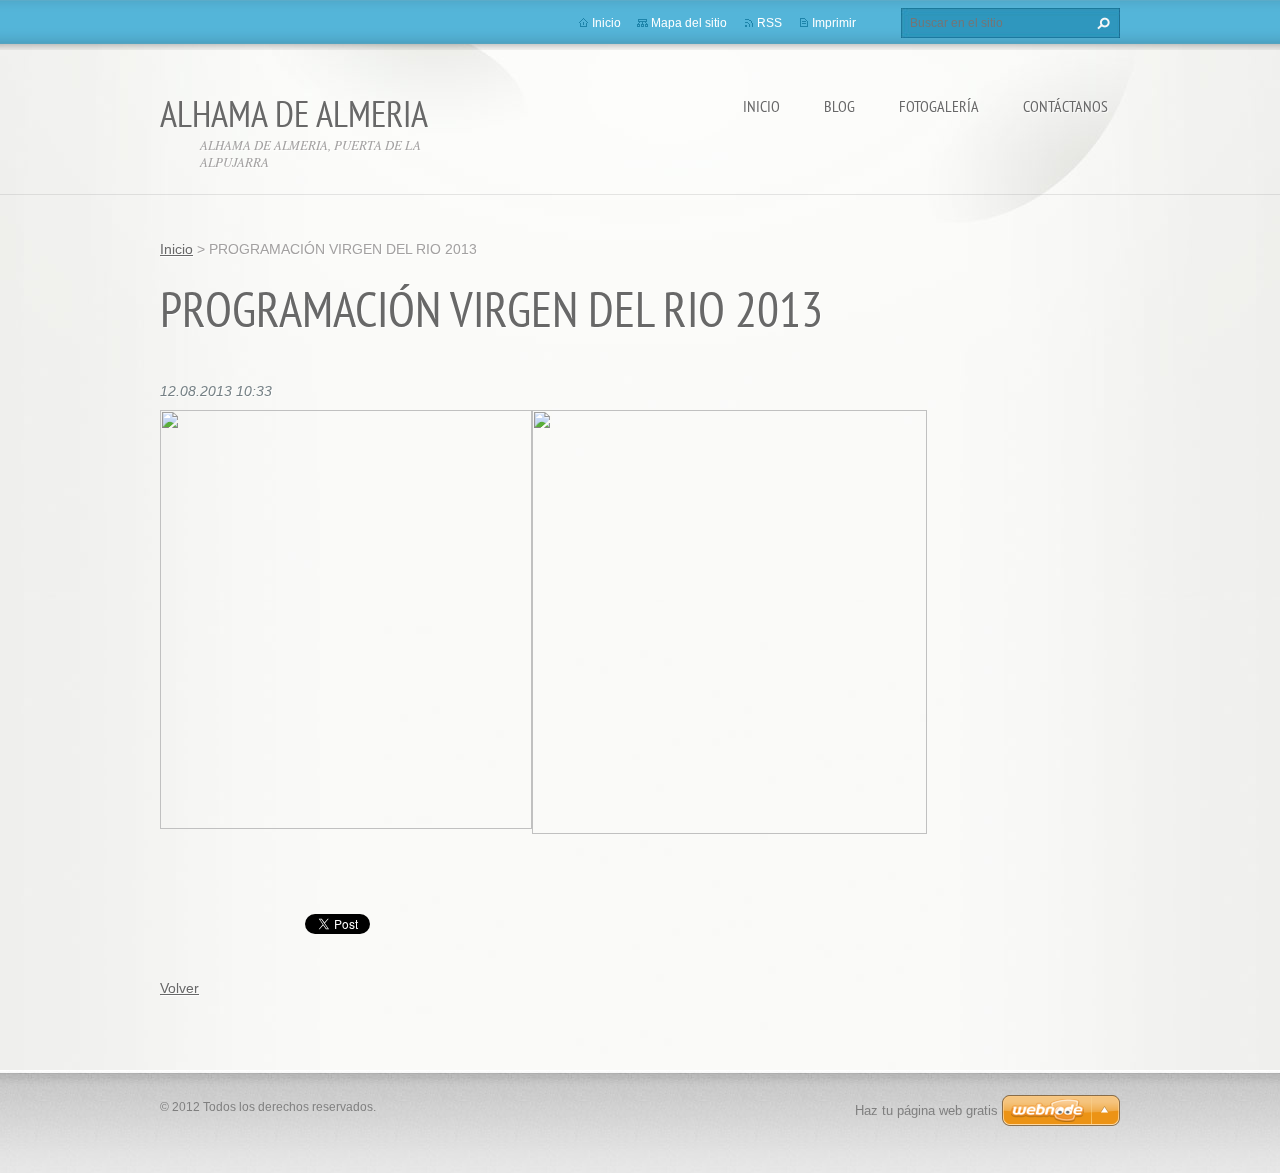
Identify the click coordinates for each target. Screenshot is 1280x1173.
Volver (179, 988)
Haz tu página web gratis (926, 1110)
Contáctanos (1065, 106)
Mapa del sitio (689, 23)
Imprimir (834, 23)
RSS (769, 23)
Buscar (1101, 23)
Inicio (761, 106)
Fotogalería (939, 106)
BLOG (839, 106)
